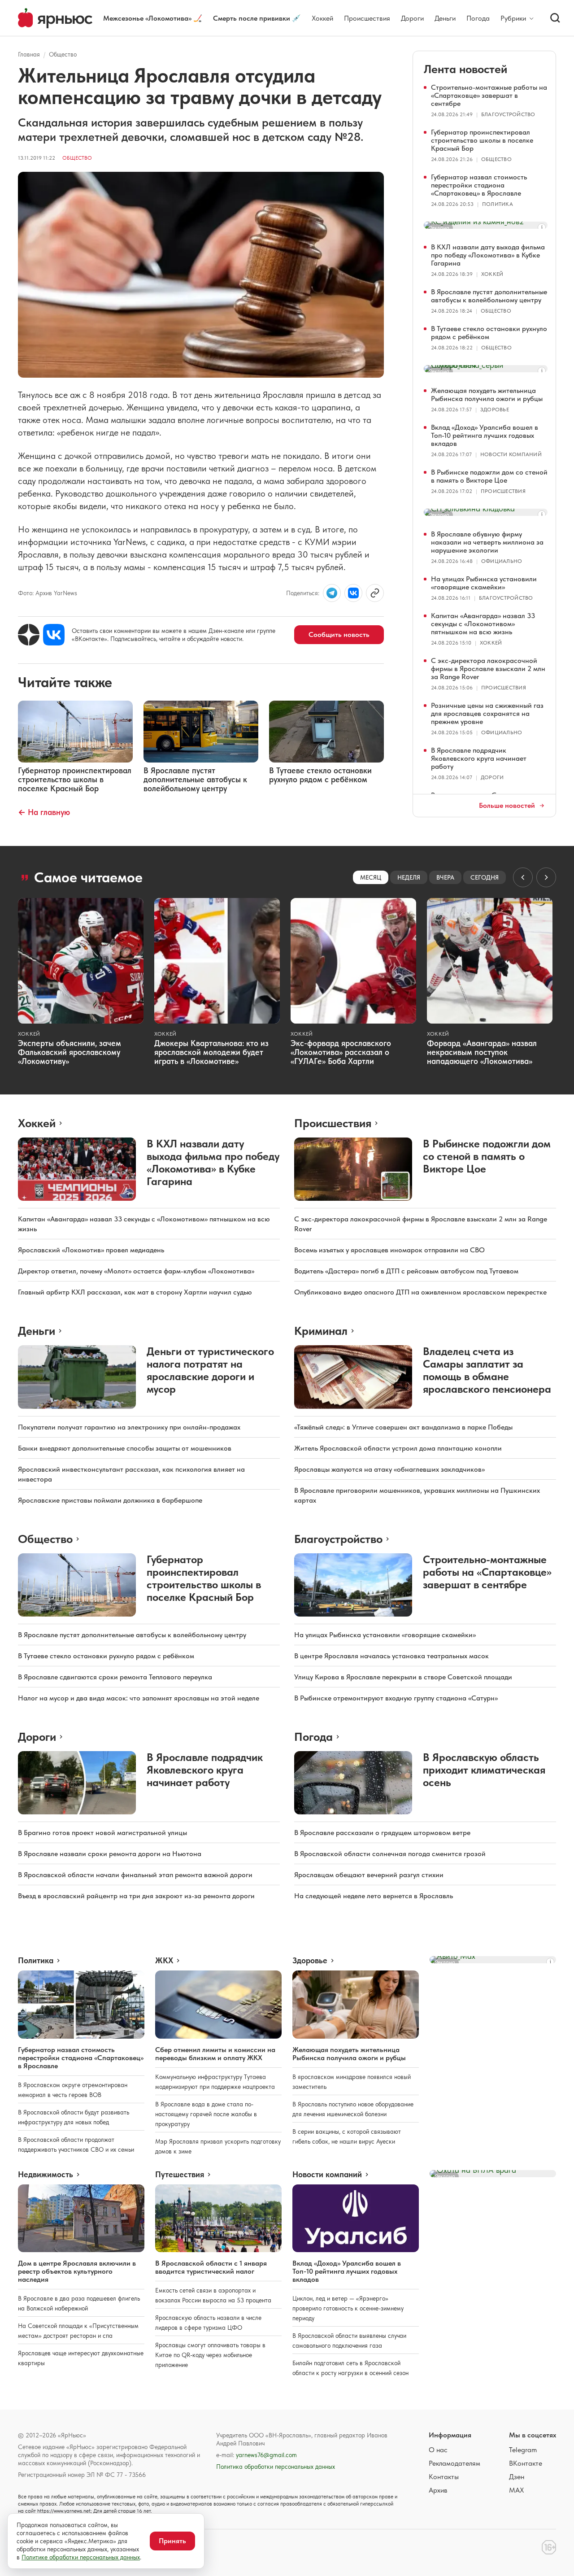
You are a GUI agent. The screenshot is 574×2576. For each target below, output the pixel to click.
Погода (478, 18)
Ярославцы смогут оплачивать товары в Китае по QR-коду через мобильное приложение (210, 2355)
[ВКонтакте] (54, 635)
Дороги (412, 18)
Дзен (517, 2477)
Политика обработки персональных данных (276, 2467)
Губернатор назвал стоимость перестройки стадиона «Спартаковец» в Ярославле (479, 185)
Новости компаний (511, 454)
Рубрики (513, 18)
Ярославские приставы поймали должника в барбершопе (110, 1500)
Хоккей (322, 18)
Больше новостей (507, 806)
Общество (63, 54)
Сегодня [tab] (485, 877)
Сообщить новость (339, 634)
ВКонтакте (526, 2463)
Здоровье (495, 410)
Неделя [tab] (409, 877)
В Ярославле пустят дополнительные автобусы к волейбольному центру (489, 296)
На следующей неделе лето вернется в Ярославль (374, 1896)
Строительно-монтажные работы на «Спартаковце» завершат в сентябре (489, 95)
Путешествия (180, 2175)
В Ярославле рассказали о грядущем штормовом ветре (382, 1833)
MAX (516, 2490)
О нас (438, 2450)
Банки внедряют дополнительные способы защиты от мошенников (125, 1448)
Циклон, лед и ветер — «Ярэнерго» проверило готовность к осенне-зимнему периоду (348, 2308)
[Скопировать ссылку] (375, 593)
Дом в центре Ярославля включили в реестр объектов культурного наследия (77, 2271)
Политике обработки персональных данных (81, 2557)
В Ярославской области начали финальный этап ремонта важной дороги (135, 1875)
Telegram (523, 2450)
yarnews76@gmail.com (266, 2455)
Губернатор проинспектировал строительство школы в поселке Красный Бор (482, 140)
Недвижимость (46, 2175)
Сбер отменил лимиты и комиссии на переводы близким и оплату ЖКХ (215, 2054)
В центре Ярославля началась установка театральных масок (391, 1656)
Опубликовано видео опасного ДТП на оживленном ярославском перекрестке (420, 1292)
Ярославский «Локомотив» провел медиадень (91, 1250)
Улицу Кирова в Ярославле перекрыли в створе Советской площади (403, 1677)
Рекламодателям (454, 2463)
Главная (29, 54)
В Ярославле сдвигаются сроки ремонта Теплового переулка (115, 1677)
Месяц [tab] (371, 877)
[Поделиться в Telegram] (332, 593)
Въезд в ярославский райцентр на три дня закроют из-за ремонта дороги (136, 1896)
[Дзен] (29, 635)
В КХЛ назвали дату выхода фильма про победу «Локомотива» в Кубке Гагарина (488, 255)
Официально (502, 561)
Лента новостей (465, 69)
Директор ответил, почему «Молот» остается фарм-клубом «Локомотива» (136, 1271)
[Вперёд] (546, 877)
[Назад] (523, 877)
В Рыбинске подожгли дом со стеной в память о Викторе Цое (489, 476)
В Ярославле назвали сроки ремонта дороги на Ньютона (110, 1854)
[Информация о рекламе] (542, 227)
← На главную (44, 812)
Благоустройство (508, 114)
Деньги (445, 18)
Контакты (444, 2477)
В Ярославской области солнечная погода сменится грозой (390, 1854)
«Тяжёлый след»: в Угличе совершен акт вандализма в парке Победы (403, 1427)
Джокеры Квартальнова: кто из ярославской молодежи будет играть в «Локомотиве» (211, 1052)
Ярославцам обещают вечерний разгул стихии (369, 1875)
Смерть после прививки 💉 (257, 18)
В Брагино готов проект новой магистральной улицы (102, 1833)
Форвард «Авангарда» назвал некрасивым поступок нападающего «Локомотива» (482, 1052)
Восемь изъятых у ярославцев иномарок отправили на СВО (389, 1250)
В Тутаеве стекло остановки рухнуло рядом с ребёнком (489, 333)
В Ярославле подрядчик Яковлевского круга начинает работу (479, 758)
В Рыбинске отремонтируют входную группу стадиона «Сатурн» (396, 1698)
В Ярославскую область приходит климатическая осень (484, 1770)
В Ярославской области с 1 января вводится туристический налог (211, 2267)
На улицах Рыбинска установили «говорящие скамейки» (484, 583)
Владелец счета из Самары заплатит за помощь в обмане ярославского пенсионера (487, 1370)
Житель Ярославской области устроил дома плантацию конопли (398, 1448)
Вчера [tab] (445, 877)
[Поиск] (555, 18)
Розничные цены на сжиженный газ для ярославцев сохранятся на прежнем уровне (487, 713)
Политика (498, 204)
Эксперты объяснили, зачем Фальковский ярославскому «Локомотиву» (70, 1052)
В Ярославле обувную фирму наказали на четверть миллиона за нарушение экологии (487, 542)
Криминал (321, 1331)
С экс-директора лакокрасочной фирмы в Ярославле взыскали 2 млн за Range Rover (488, 669)
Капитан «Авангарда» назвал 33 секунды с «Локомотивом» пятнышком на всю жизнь (483, 624)
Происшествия (367, 18)
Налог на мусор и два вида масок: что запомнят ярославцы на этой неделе (139, 1698)
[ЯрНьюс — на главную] (55, 18)
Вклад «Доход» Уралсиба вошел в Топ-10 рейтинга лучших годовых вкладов (485, 435)
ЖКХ (164, 1961)
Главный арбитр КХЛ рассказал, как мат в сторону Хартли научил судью (135, 1292)
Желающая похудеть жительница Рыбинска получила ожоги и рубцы (487, 394)
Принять (172, 2541)
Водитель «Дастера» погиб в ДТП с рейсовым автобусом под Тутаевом (406, 1271)
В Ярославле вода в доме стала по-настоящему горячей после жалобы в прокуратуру (206, 2114)
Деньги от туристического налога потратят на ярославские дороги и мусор (210, 1370)
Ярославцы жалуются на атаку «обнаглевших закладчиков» (389, 1469)
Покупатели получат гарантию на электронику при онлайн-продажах (129, 1427)
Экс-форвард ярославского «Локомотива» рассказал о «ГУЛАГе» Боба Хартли (341, 1052)
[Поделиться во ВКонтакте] (353, 593)
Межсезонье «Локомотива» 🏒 (153, 18)
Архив (438, 2490)
